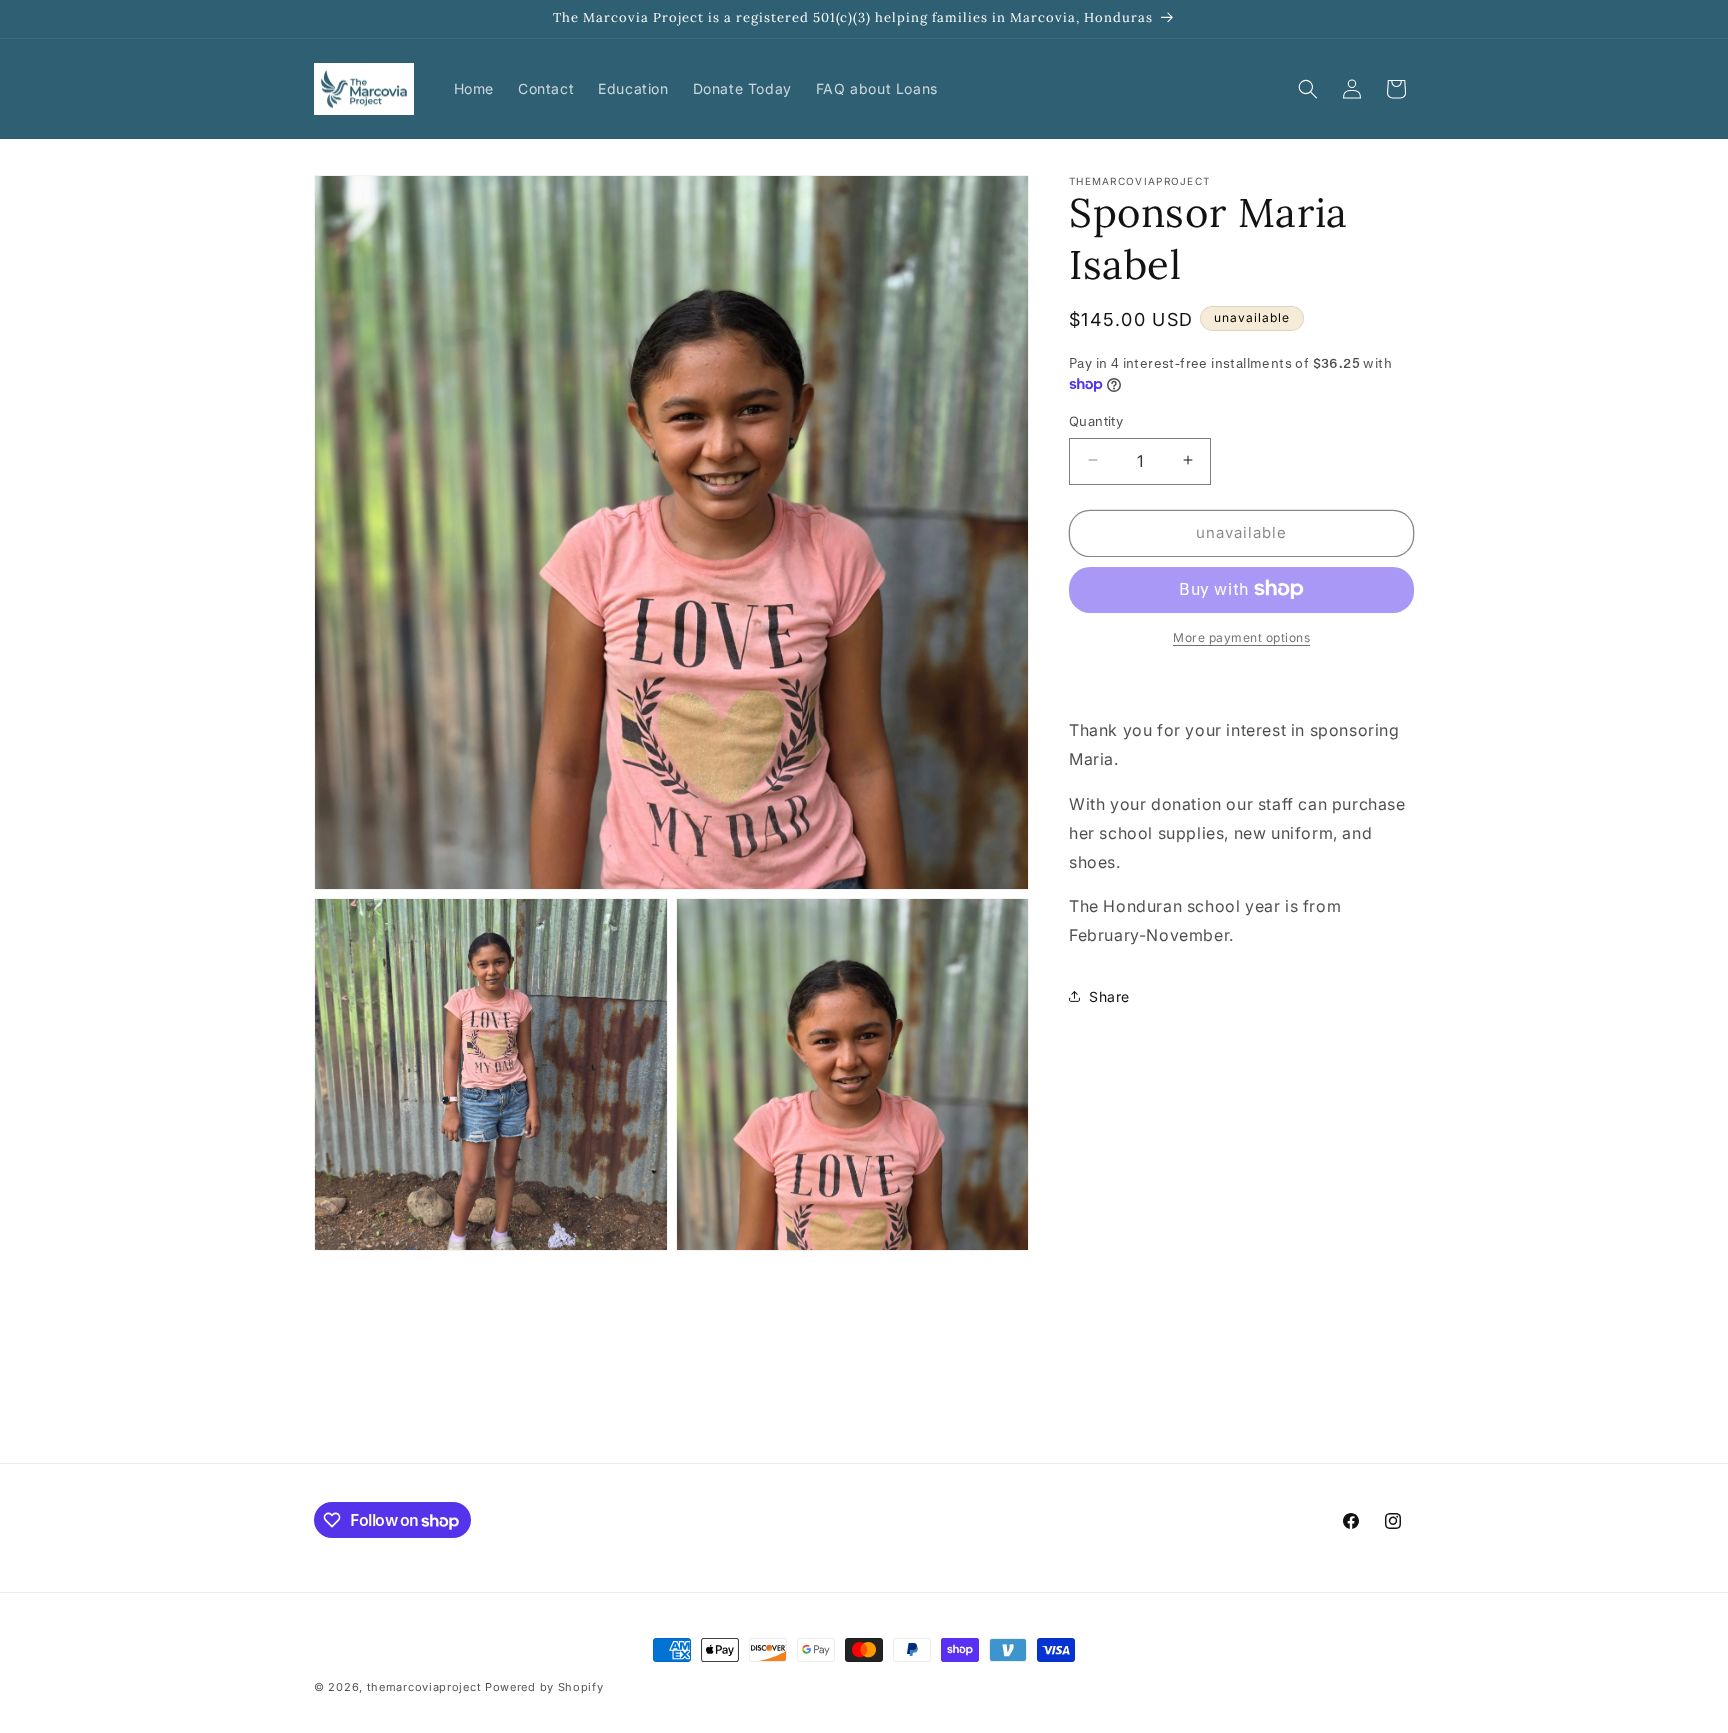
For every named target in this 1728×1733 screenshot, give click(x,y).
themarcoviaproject (424, 1687)
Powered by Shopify (544, 1687)
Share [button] (1109, 995)
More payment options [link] (1241, 636)
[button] (1308, 89)
